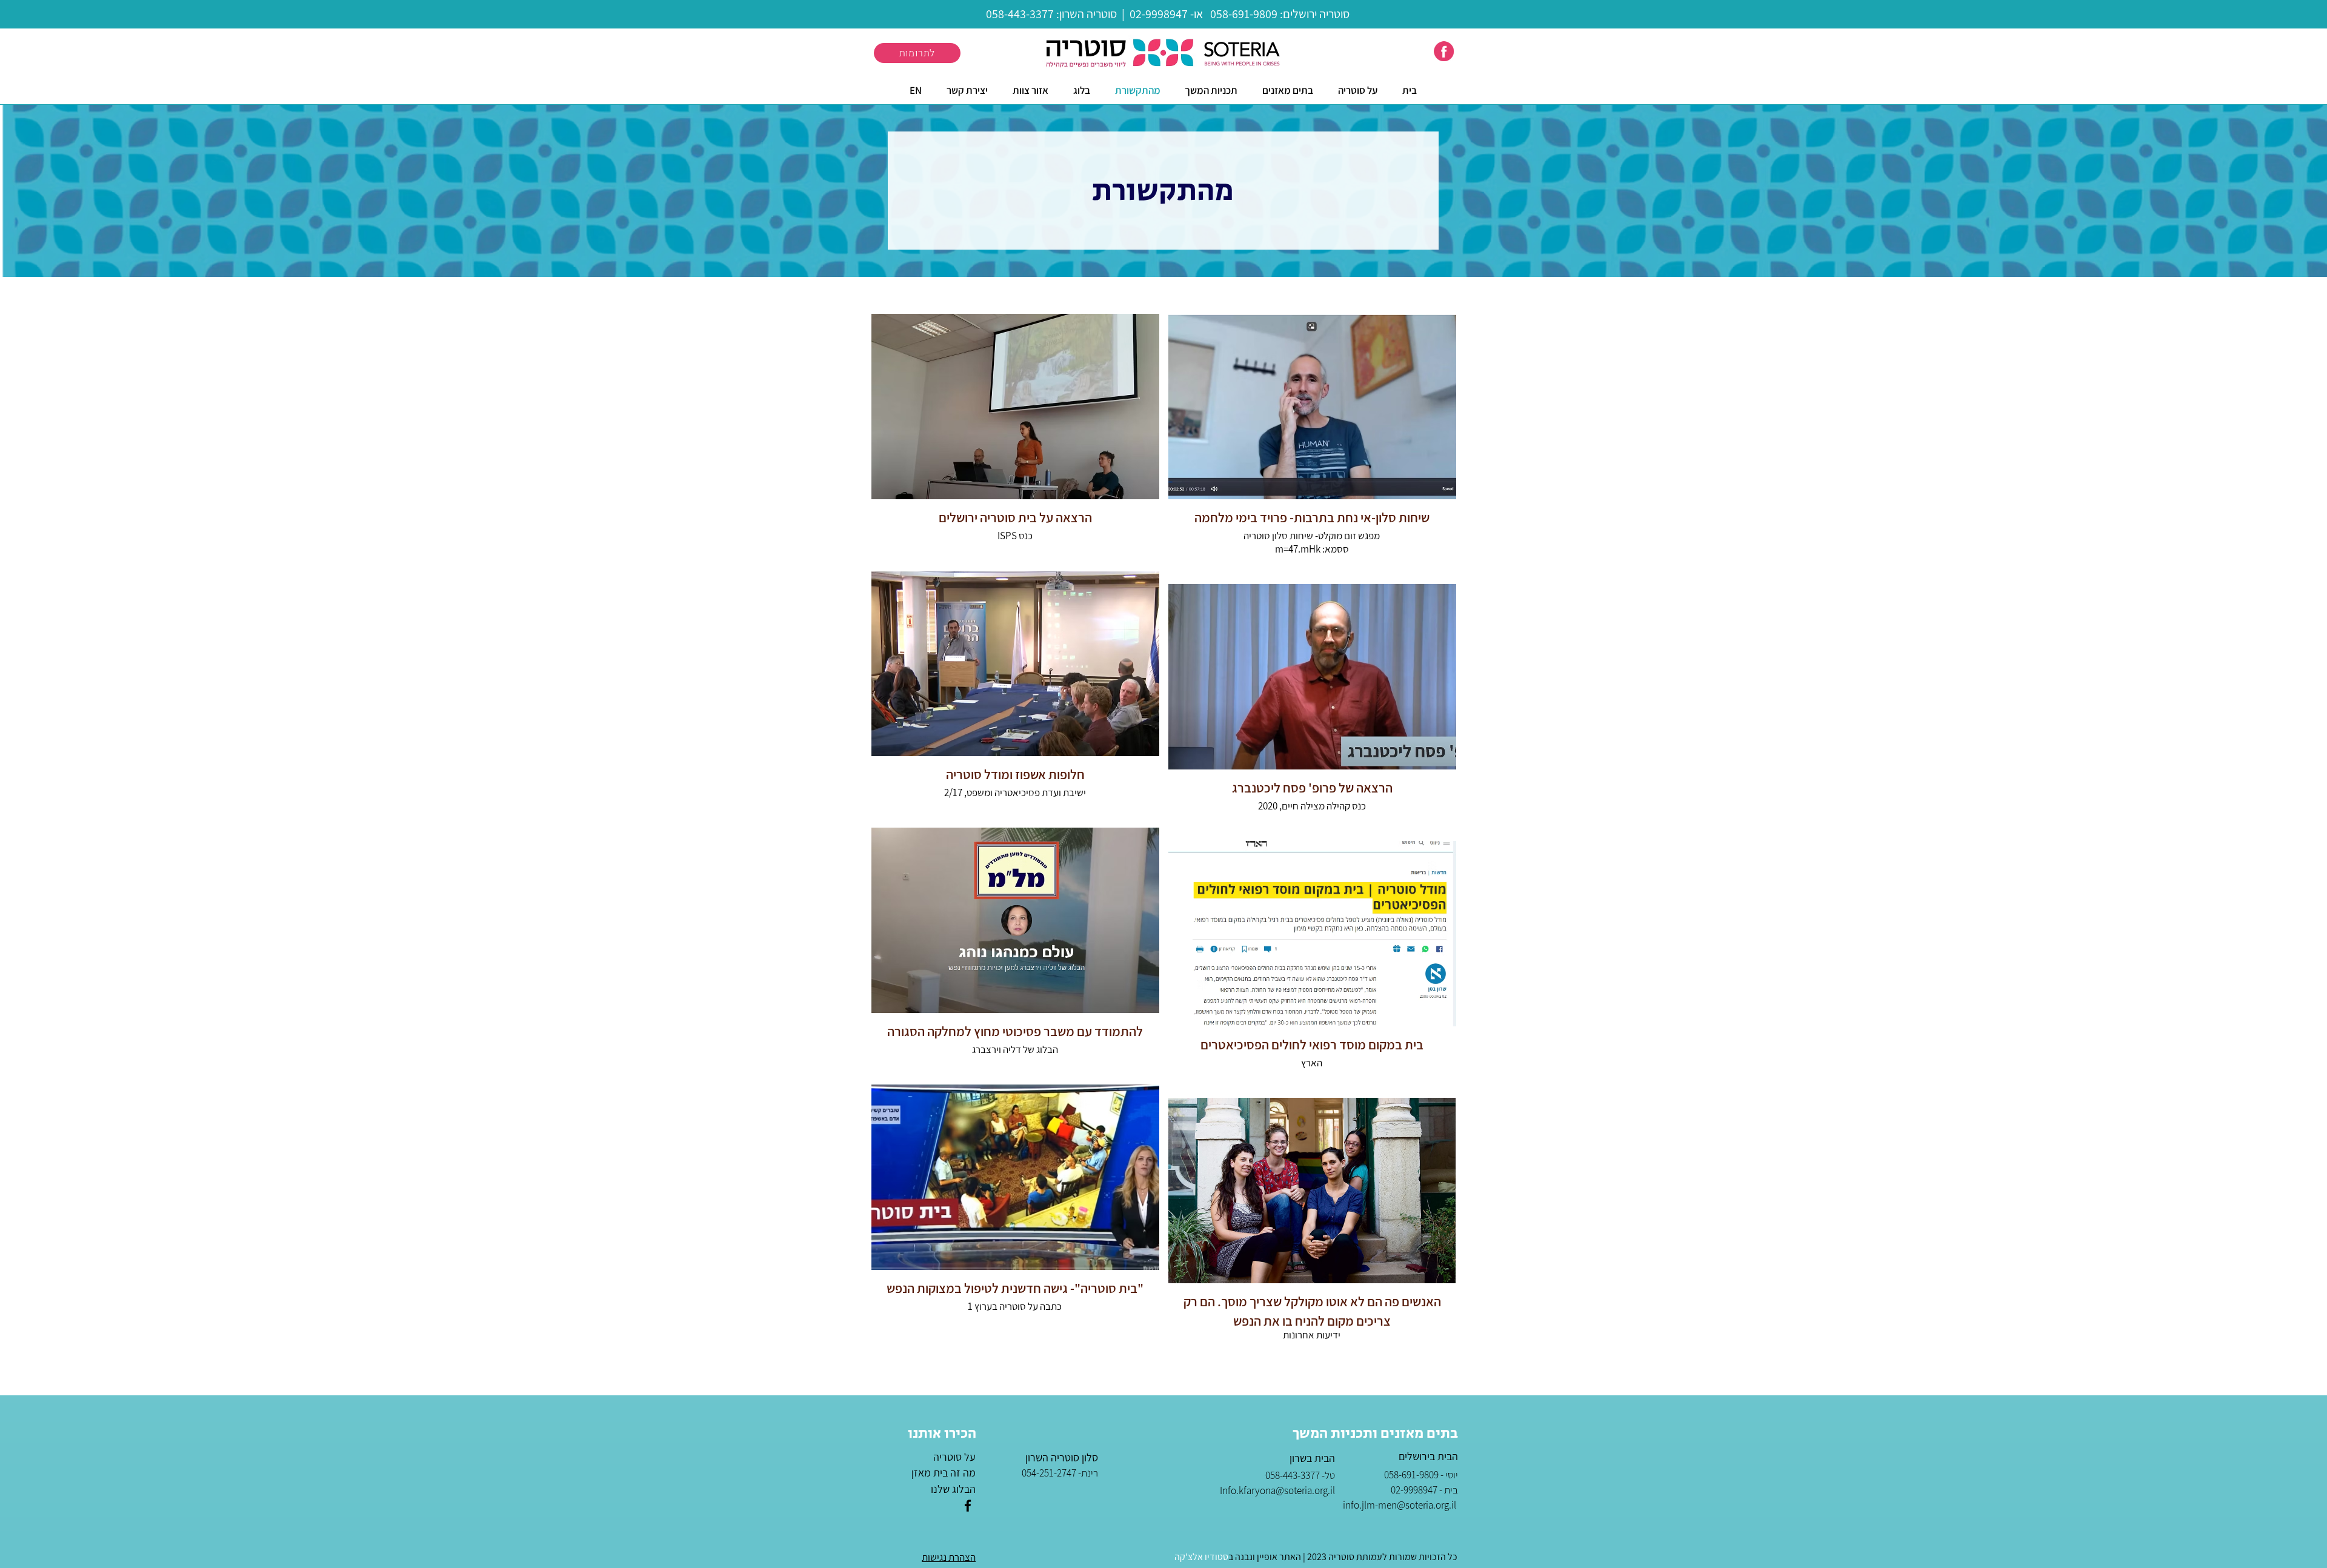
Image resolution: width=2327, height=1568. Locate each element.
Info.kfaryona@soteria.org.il (1277, 1490)
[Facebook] (968, 1506)
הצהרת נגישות (949, 1557)
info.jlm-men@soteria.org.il (1400, 1505)
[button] (1288, 90)
